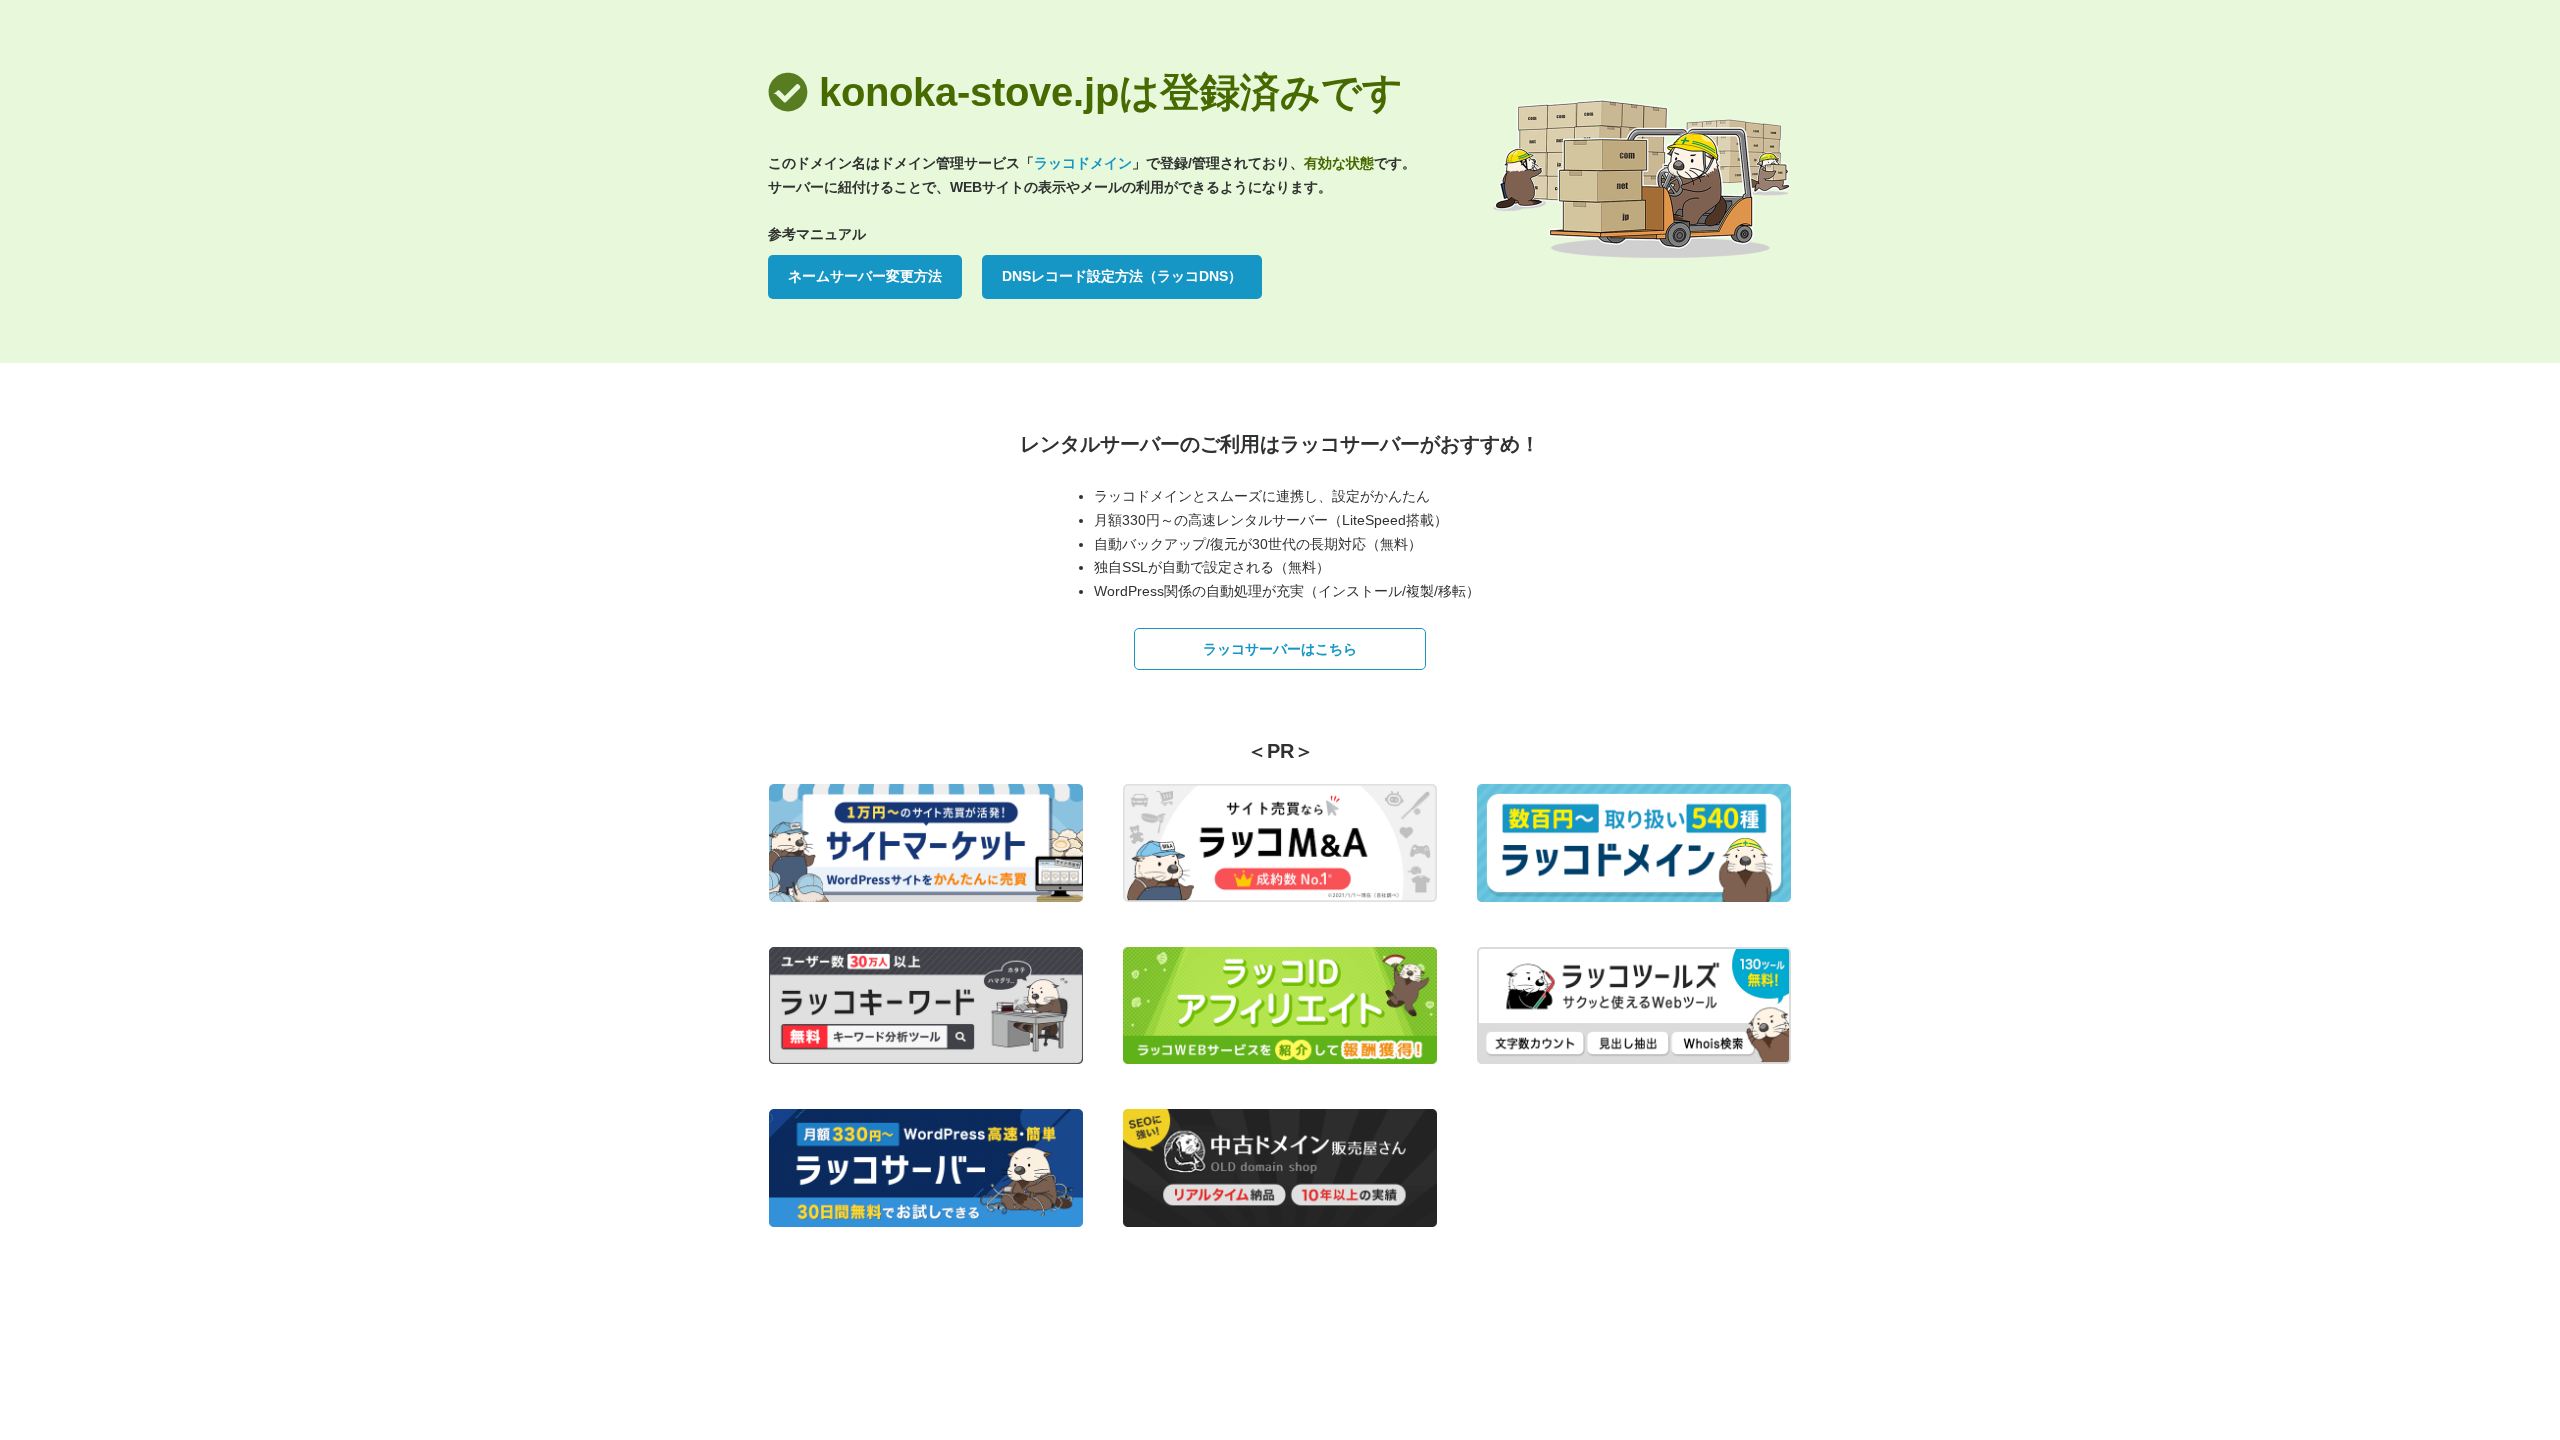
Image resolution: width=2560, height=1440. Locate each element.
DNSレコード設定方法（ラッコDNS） (1122, 276)
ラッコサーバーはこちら (1280, 649)
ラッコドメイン (1083, 163)
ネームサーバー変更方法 (865, 276)
